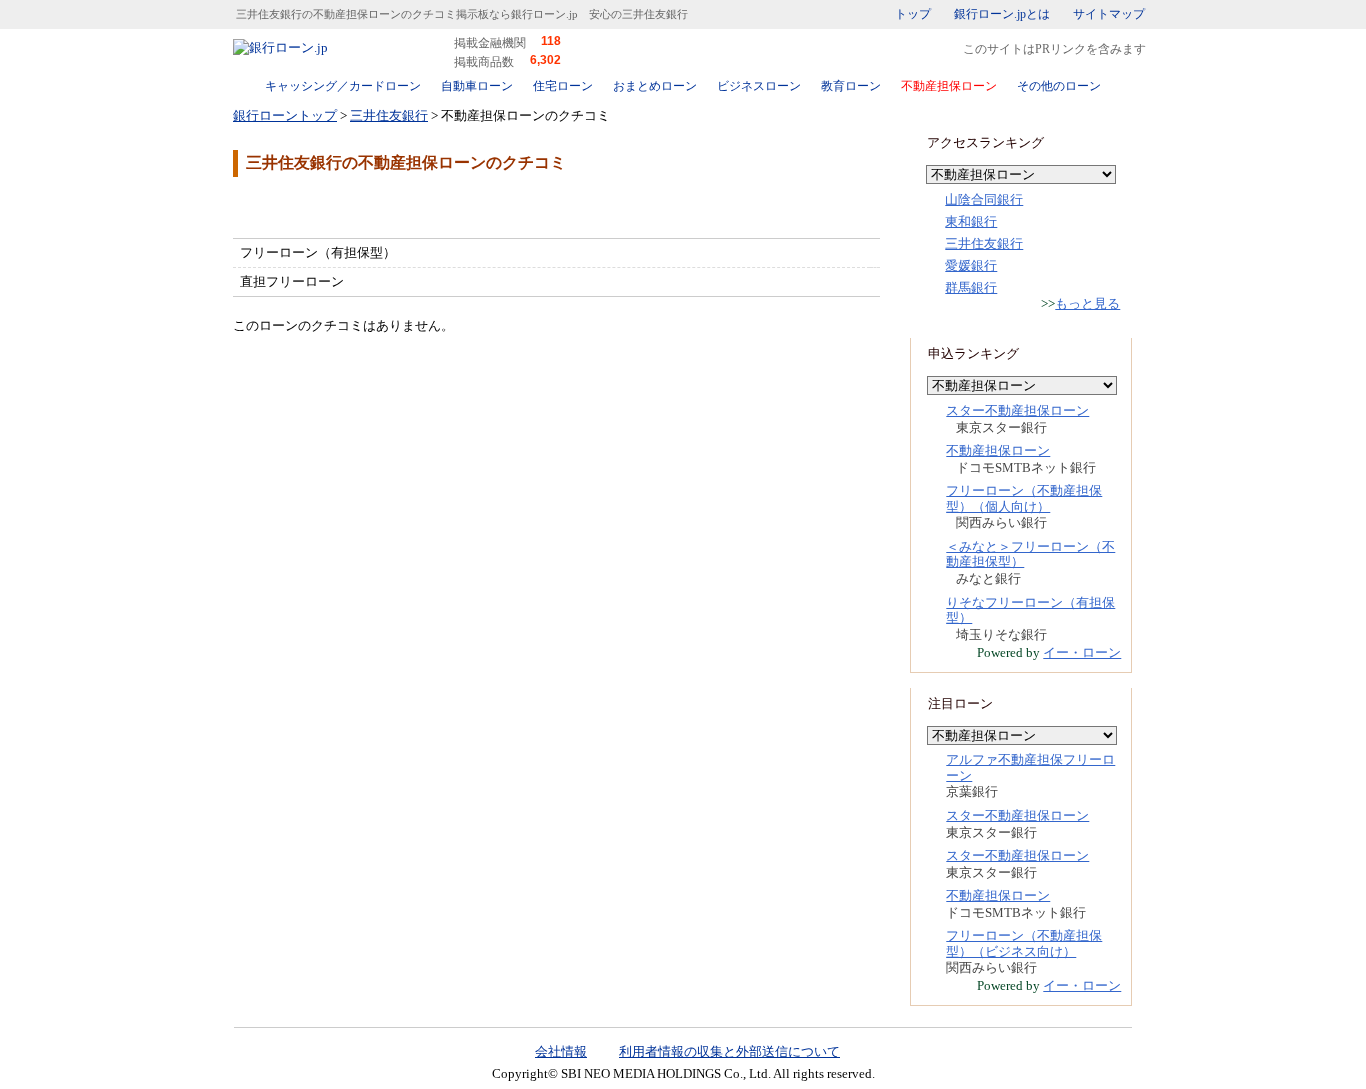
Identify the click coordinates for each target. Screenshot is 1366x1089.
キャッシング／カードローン (343, 86)
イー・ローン (1082, 652)
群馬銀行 (971, 287)
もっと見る (1087, 303)
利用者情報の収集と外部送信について (729, 1051)
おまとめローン (655, 86)
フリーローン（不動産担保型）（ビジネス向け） (1024, 943)
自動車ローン (477, 86)
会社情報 (561, 1051)
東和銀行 (971, 221)
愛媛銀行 (971, 265)
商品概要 (293, 206)
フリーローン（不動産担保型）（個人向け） (1024, 498)
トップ (913, 14)
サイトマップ (1109, 14)
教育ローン (851, 86)
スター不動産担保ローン (1017, 410)
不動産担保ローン (949, 86)
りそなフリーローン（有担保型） (1030, 610)
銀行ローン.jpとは (1002, 14)
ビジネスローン (759, 86)
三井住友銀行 (389, 115)
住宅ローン (563, 86)
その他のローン (1059, 86)
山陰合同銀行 (984, 199)
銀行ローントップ (285, 115)
